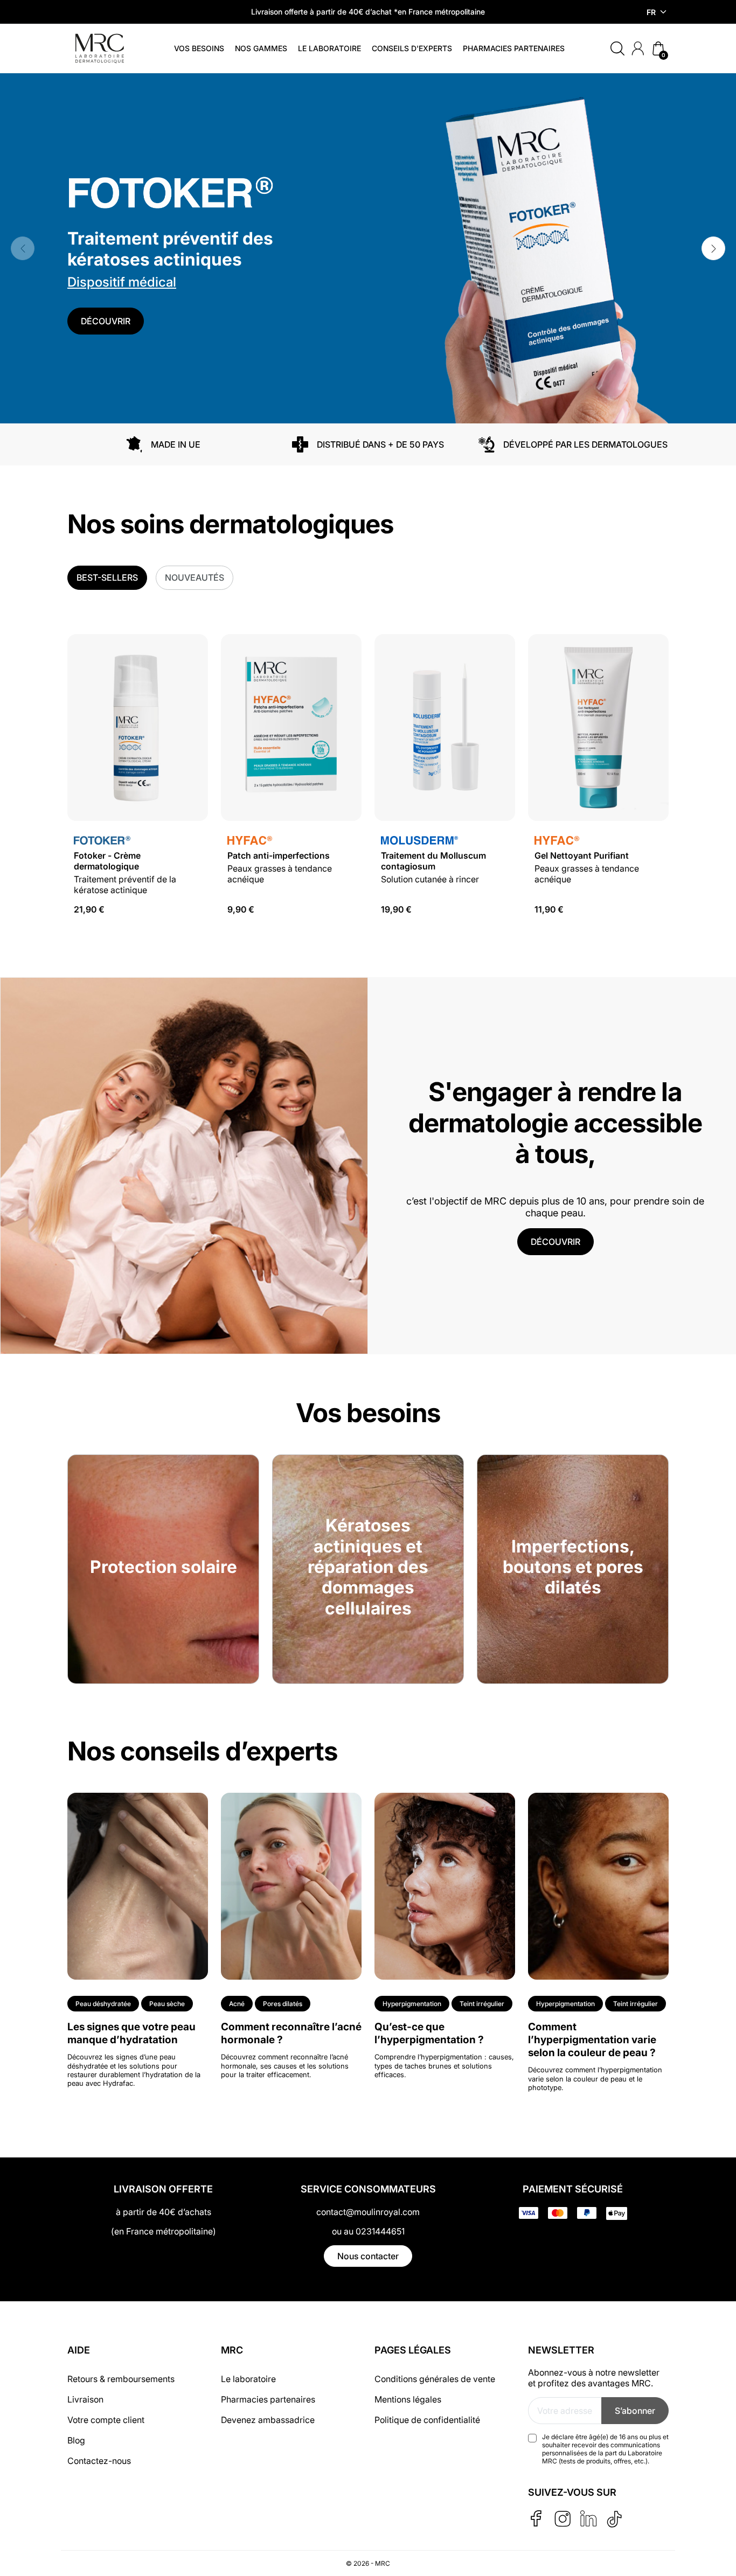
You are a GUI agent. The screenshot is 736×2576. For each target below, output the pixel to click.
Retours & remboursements (121, 2379)
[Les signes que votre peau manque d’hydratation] (138, 1885)
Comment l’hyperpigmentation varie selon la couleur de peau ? (592, 2039)
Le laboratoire (248, 2379)
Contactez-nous (99, 2461)
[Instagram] (562, 2519)
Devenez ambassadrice (268, 2420)
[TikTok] (615, 2519)
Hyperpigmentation (412, 2004)
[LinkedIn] (588, 2518)
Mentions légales (408, 2399)
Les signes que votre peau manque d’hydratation (131, 2033)
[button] (617, 48)
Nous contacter (368, 2256)
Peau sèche (167, 2004)
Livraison (85, 2399)
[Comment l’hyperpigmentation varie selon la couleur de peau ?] (598, 1885)
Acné (237, 2004)
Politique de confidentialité (427, 2420)
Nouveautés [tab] (195, 577)
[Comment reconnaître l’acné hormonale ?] (291, 1885)
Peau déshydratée (103, 2004)
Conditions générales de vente (435, 2379)
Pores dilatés (283, 2004)
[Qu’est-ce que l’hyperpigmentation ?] (445, 1885)
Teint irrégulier (482, 2004)
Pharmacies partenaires (268, 2399)
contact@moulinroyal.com (368, 2212)
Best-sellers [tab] (107, 577)
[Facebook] (536, 2518)
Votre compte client (106, 2420)
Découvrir (106, 321)
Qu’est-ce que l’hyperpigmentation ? (429, 2033)
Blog (76, 2440)
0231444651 (380, 2231)
